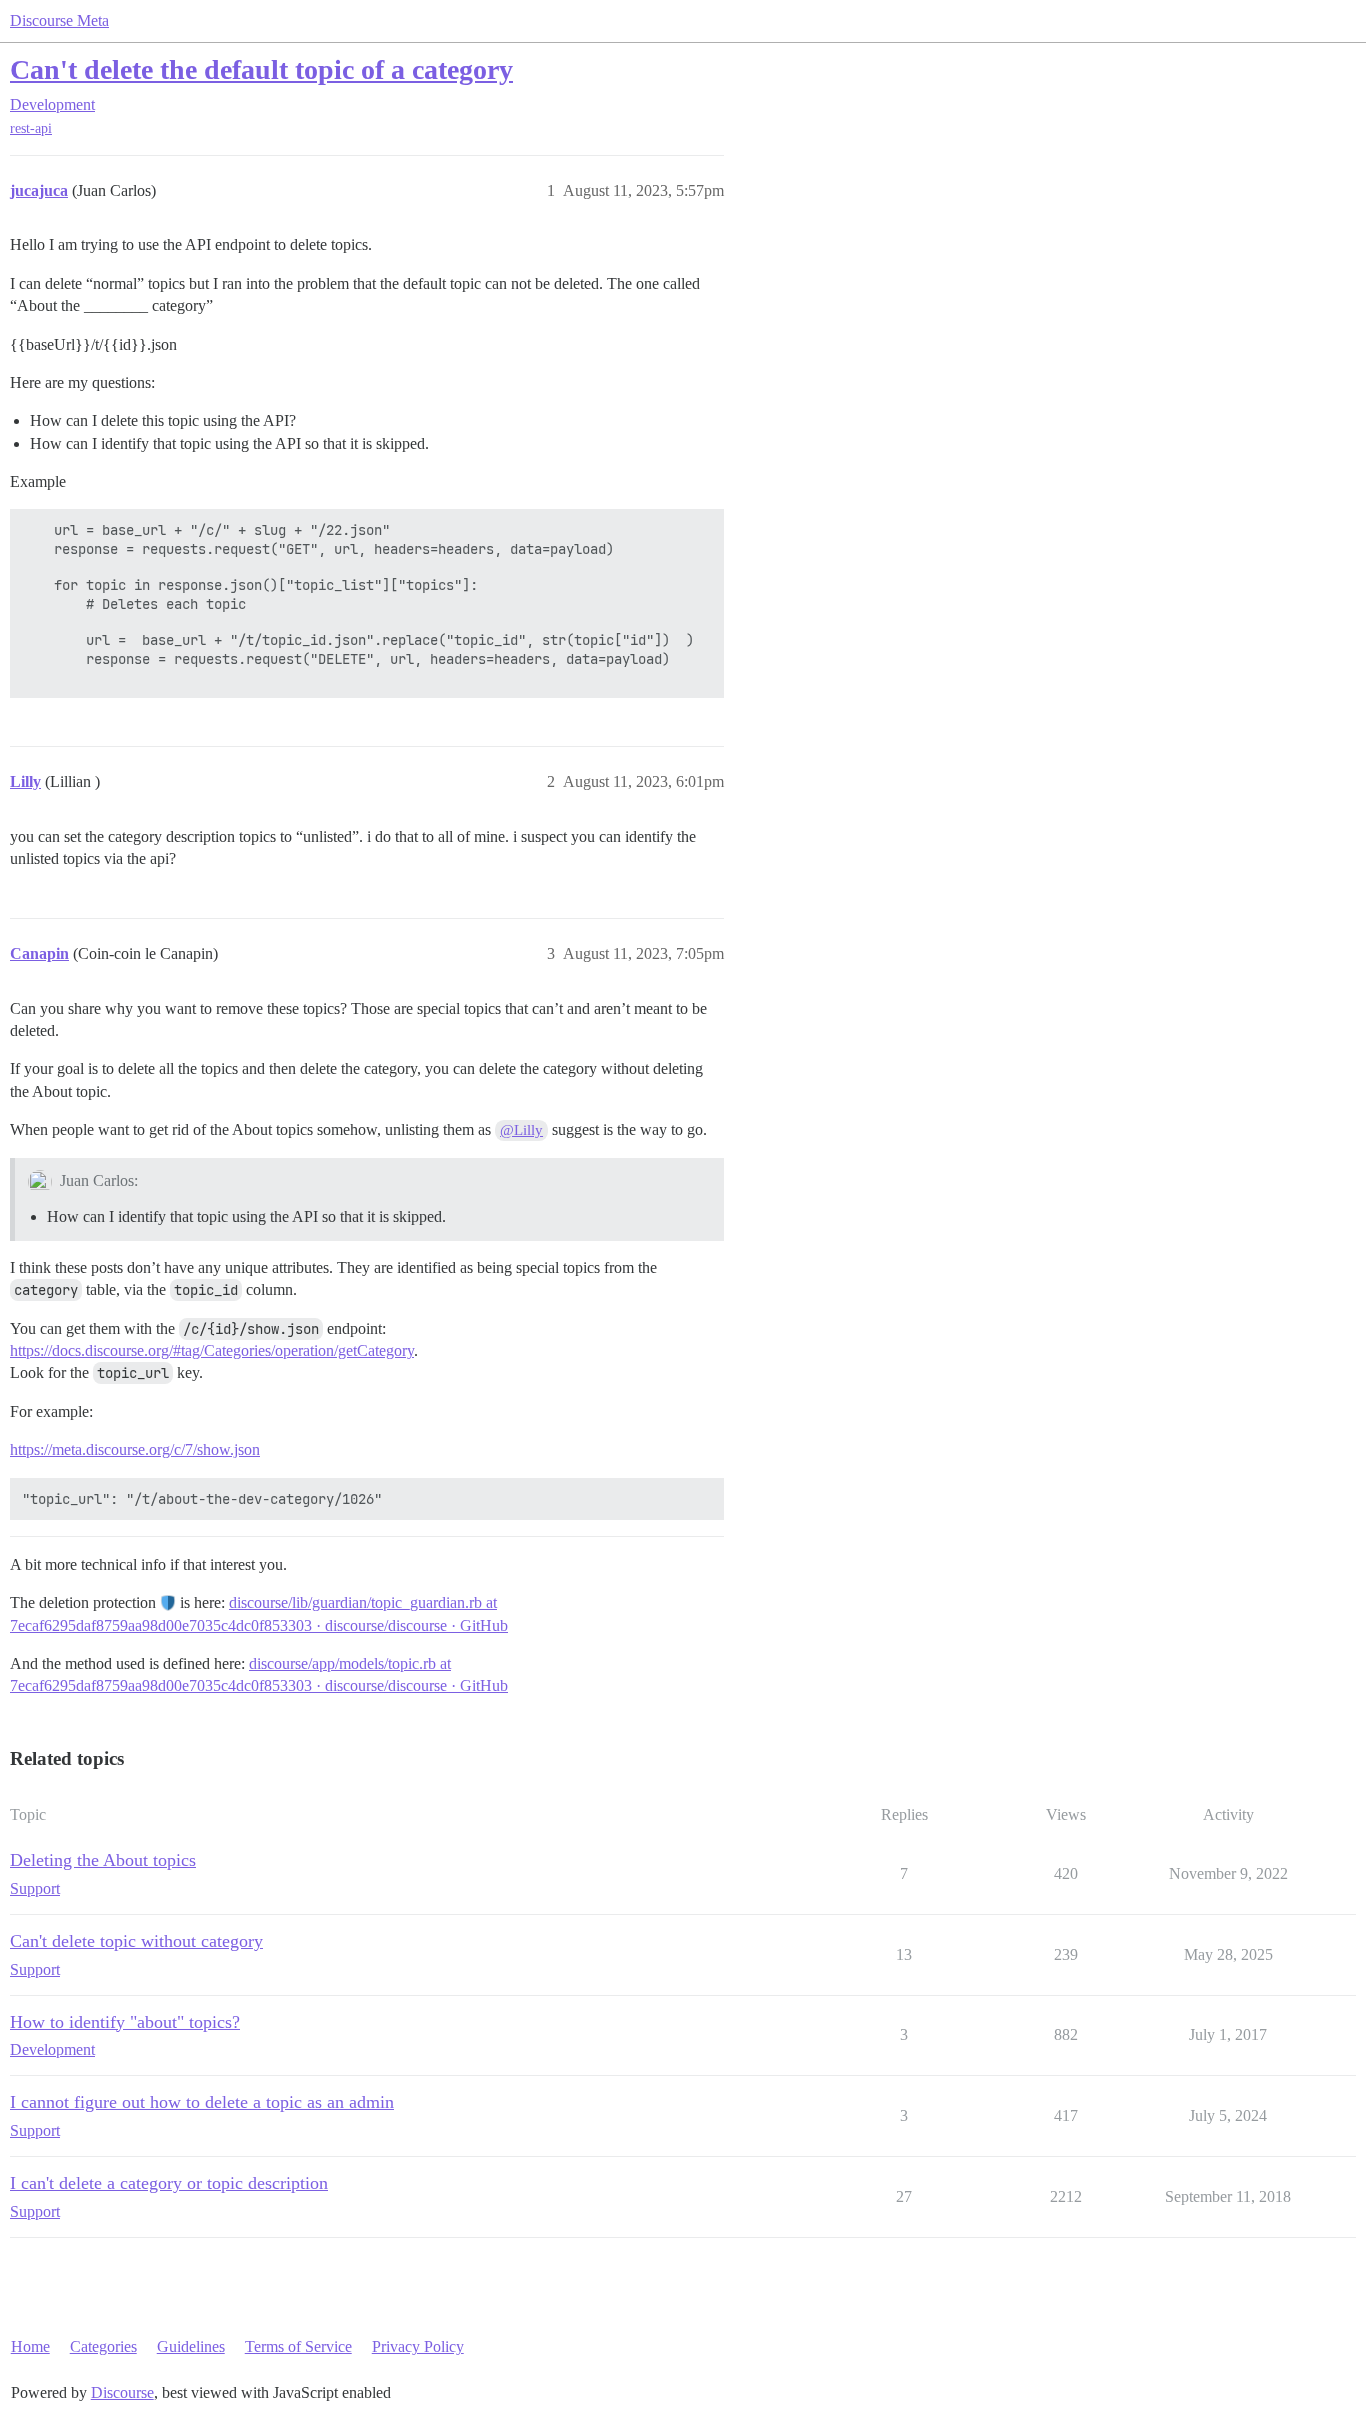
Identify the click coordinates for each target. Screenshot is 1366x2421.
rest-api (31, 128)
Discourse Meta (59, 20)
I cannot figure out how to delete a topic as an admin (202, 2102)
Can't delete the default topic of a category (261, 69)
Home (30, 2346)
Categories (103, 2346)
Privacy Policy (418, 2346)
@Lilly (521, 1130)
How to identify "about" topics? (125, 2022)
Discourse (122, 2392)
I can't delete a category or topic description (169, 2183)
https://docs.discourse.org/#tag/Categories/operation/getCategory (212, 1350)
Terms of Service (298, 2346)
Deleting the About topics (103, 1860)
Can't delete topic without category (136, 1941)
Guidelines (191, 2346)
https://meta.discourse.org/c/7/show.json (135, 1449)
